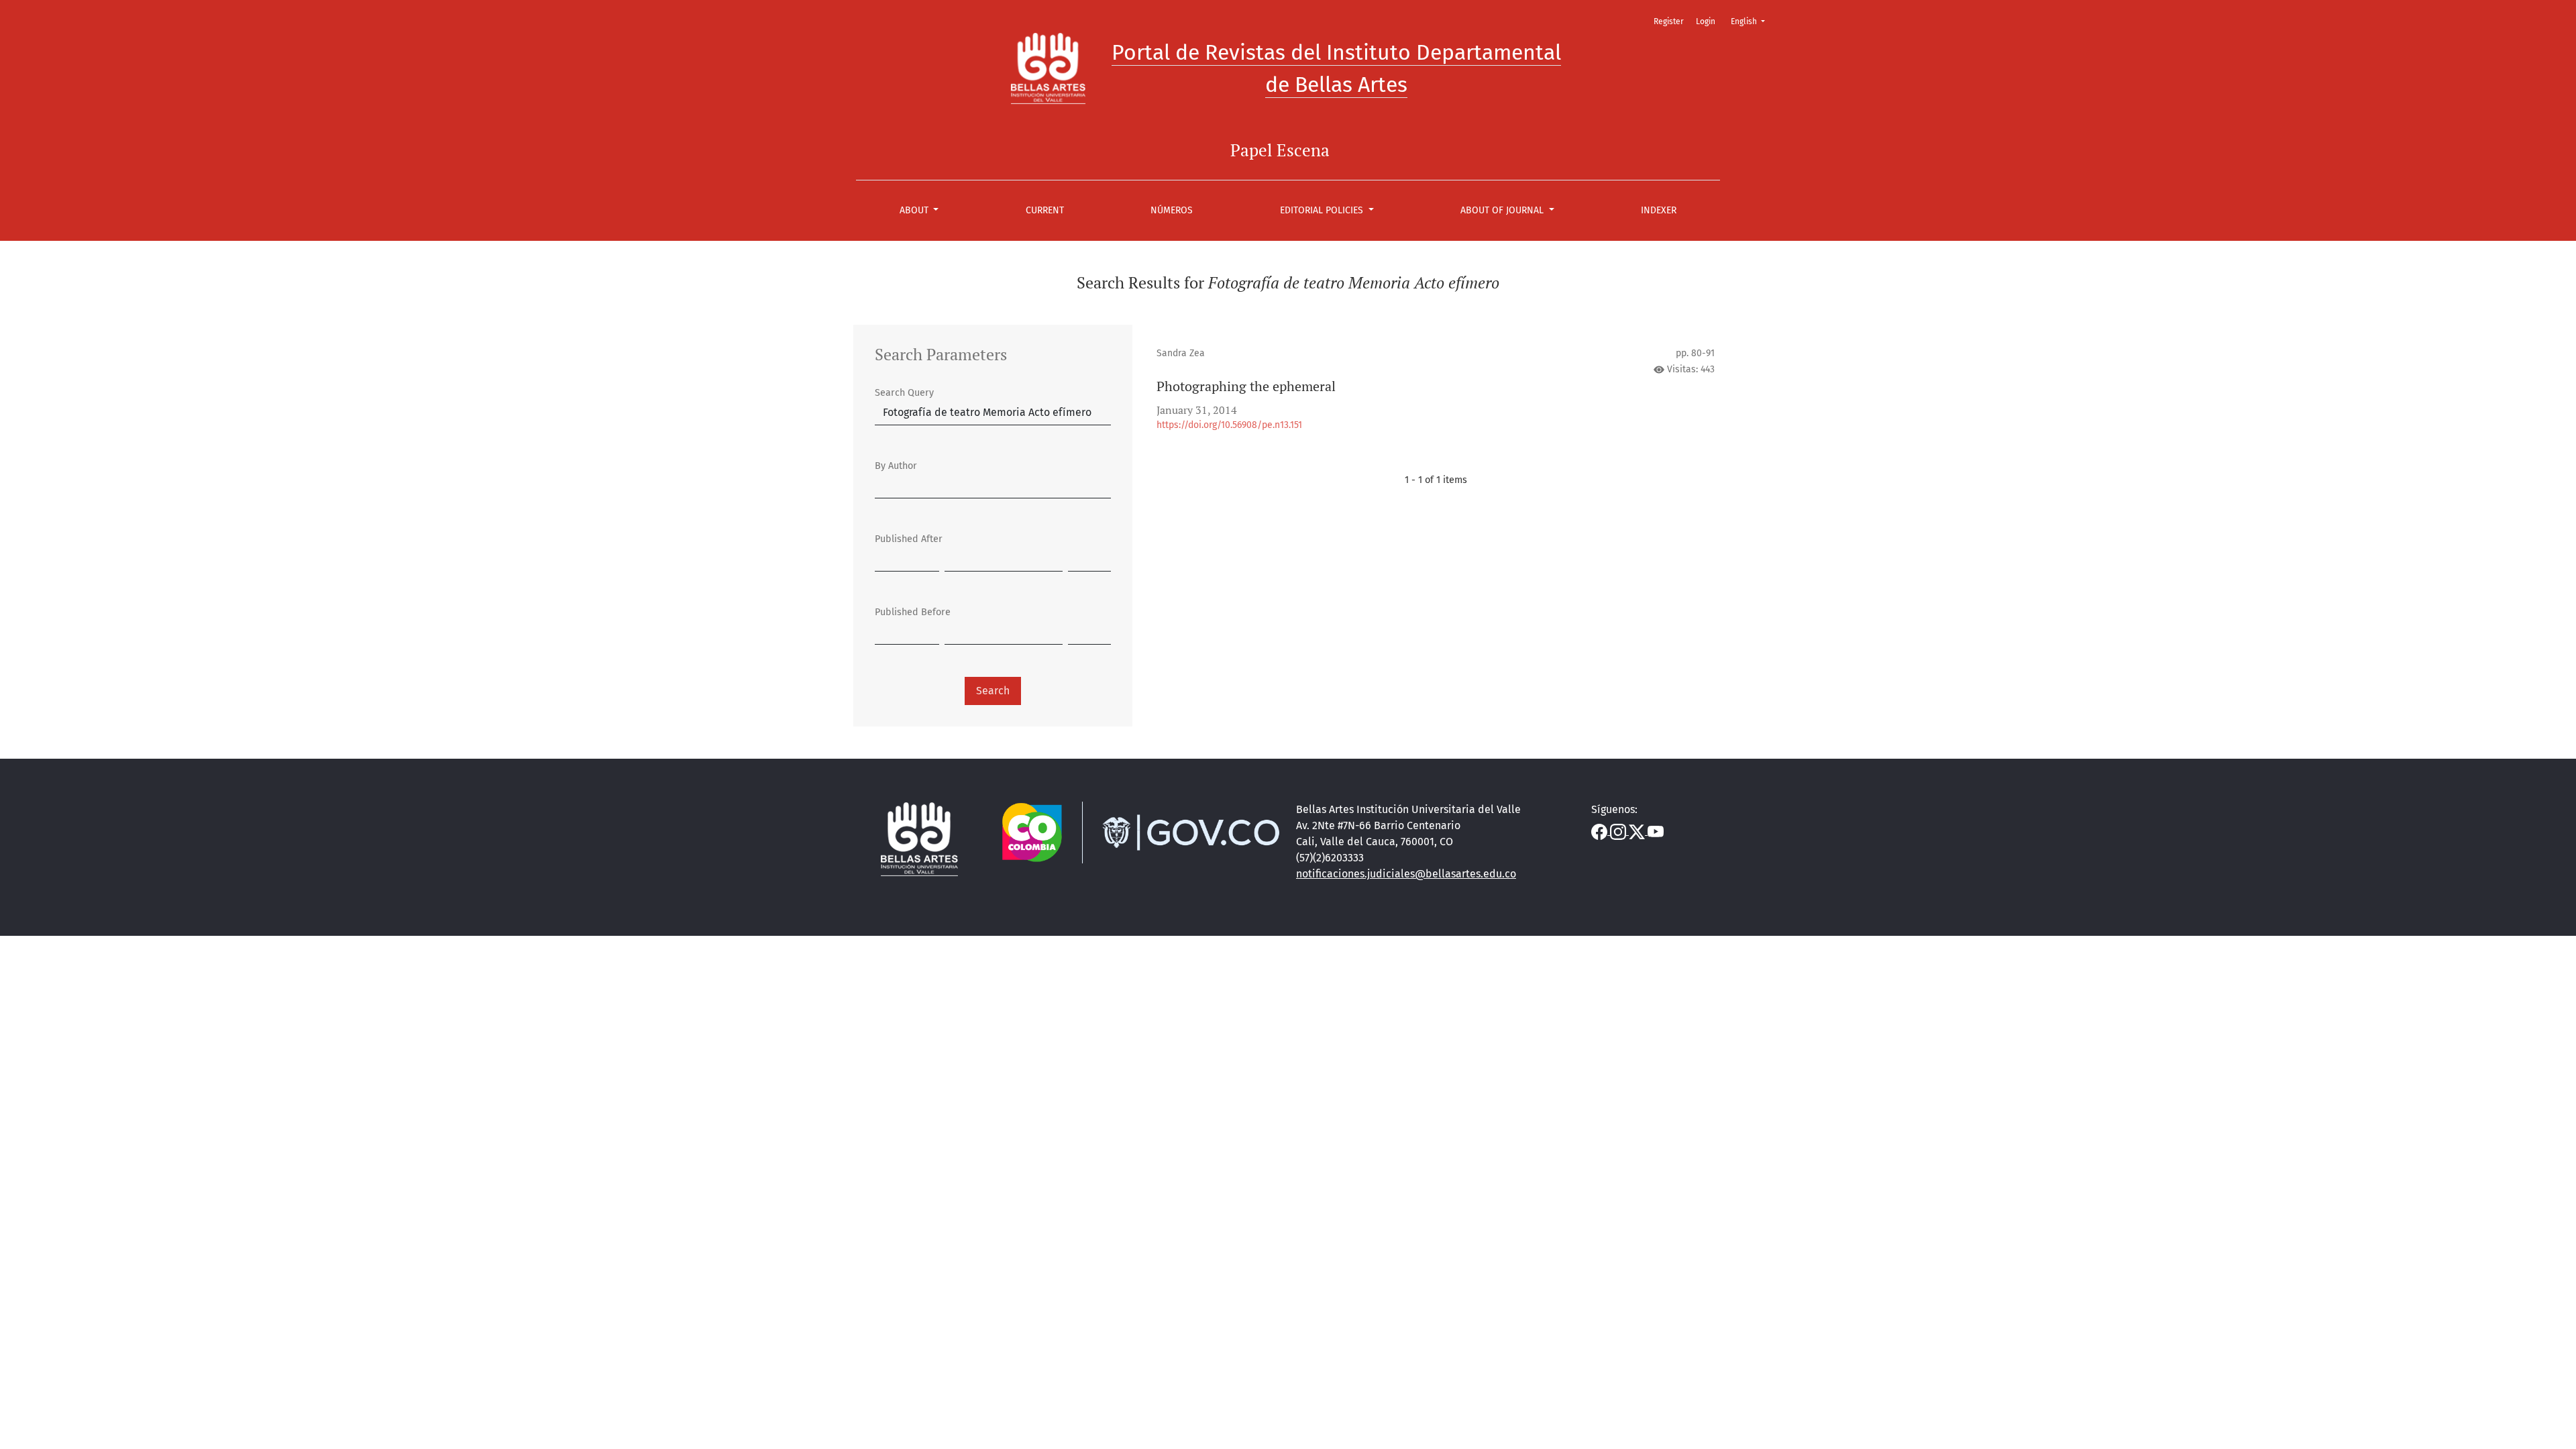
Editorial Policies (1323, 210)
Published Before (913, 612)
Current (1045, 210)
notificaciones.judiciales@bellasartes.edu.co (1406, 874)
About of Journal (1503, 210)
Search (993, 691)
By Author (896, 466)
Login (1706, 21)
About (915, 210)
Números (1172, 210)
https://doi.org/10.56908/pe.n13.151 (1229, 425)
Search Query (904, 393)
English (1752, 21)
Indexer (1659, 210)
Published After (909, 539)
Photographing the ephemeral (1246, 386)
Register (1669, 21)
